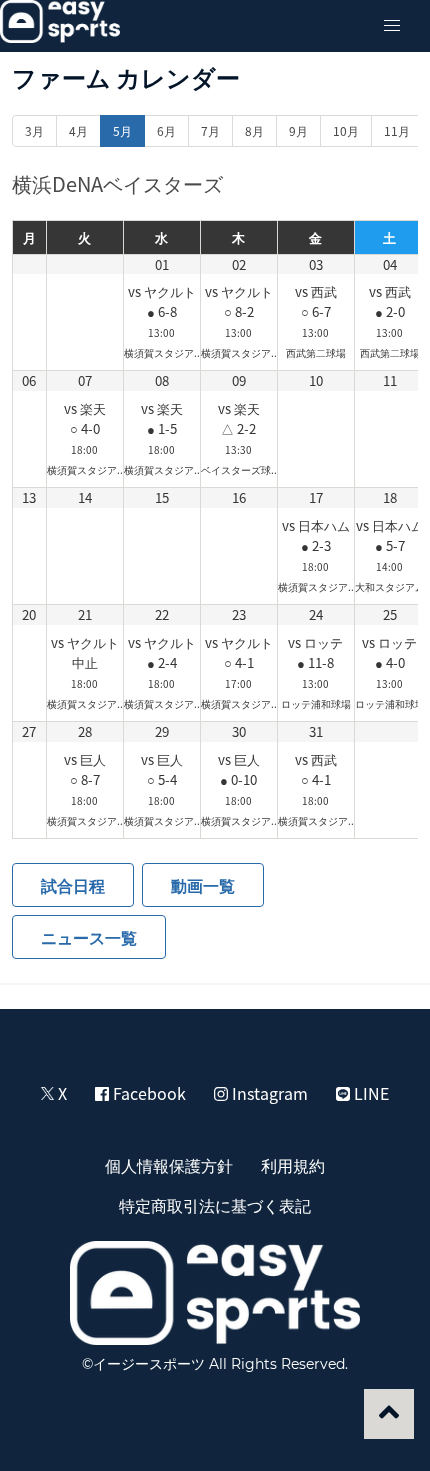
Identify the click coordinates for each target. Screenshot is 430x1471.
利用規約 (293, 1165)
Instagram (268, 1093)
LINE (369, 1093)
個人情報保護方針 (169, 1165)
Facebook (147, 1093)
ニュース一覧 (89, 937)
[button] (392, 26)
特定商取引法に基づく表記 (215, 1205)
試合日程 (73, 885)
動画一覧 (203, 885)
